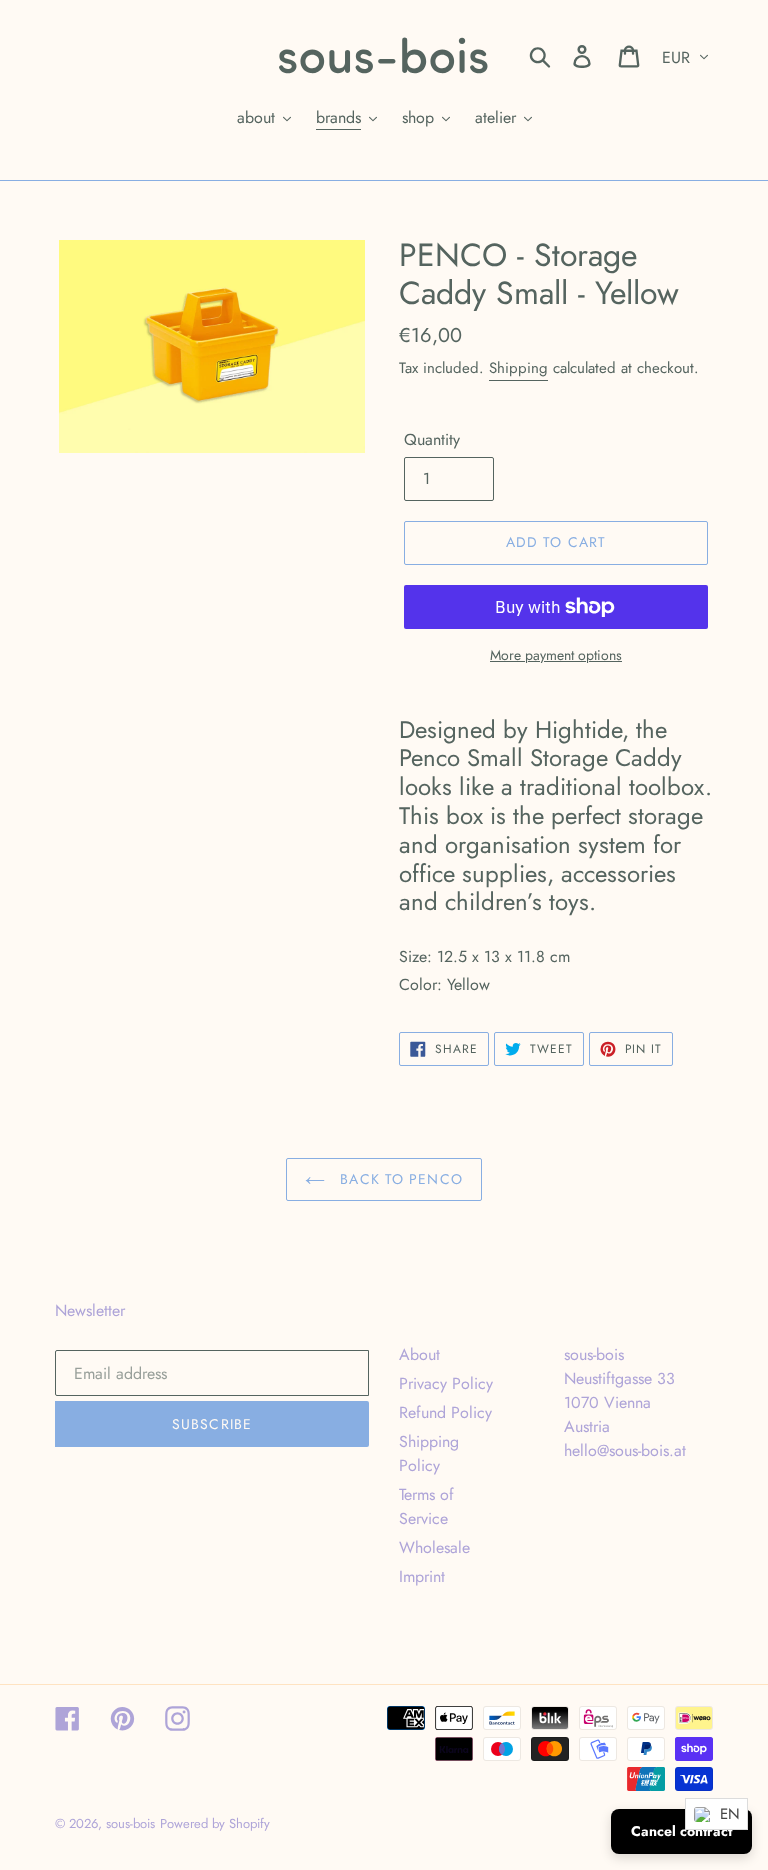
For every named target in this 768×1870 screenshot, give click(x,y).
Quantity (432, 439)
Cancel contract (681, 1831)
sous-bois (130, 1823)
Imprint (422, 1576)
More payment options (556, 655)
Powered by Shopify (215, 1823)
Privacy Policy (446, 1383)
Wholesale (434, 1547)
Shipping (518, 368)
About (419, 1354)
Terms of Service (426, 1506)
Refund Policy (445, 1412)
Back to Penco (399, 1179)
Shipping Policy (429, 1453)
